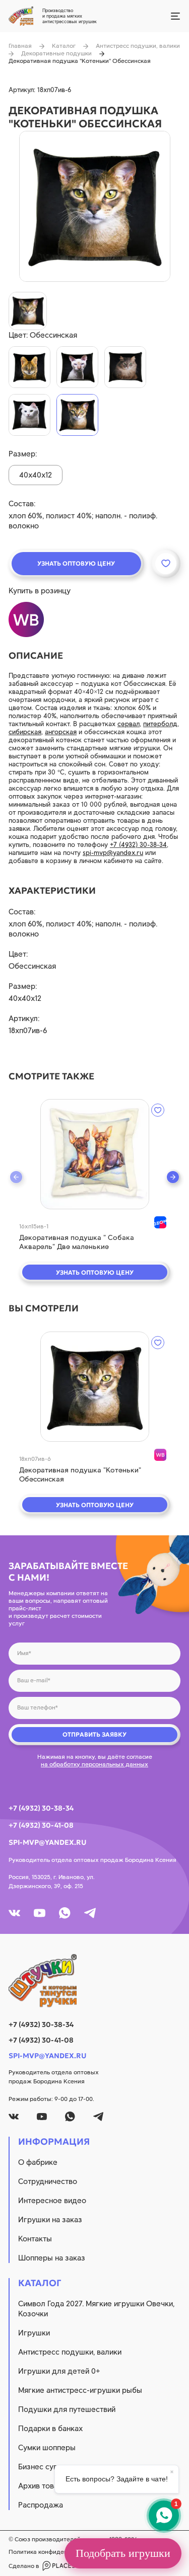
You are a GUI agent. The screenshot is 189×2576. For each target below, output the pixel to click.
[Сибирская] (125, 367)
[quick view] (95, 1154)
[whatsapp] (65, 1913)
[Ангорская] (29, 415)
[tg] (90, 1913)
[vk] (14, 1913)
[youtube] (40, 1913)
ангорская (61, 732)
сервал (129, 724)
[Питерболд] (77, 367)
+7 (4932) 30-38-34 (138, 845)
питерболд (160, 724)
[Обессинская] (77, 415)
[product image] (95, 206)
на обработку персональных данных (94, 1764)
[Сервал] (29, 367)
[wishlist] (158, 1110)
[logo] (94, 1981)
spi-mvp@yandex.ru (113, 853)
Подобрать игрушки (123, 2553)
